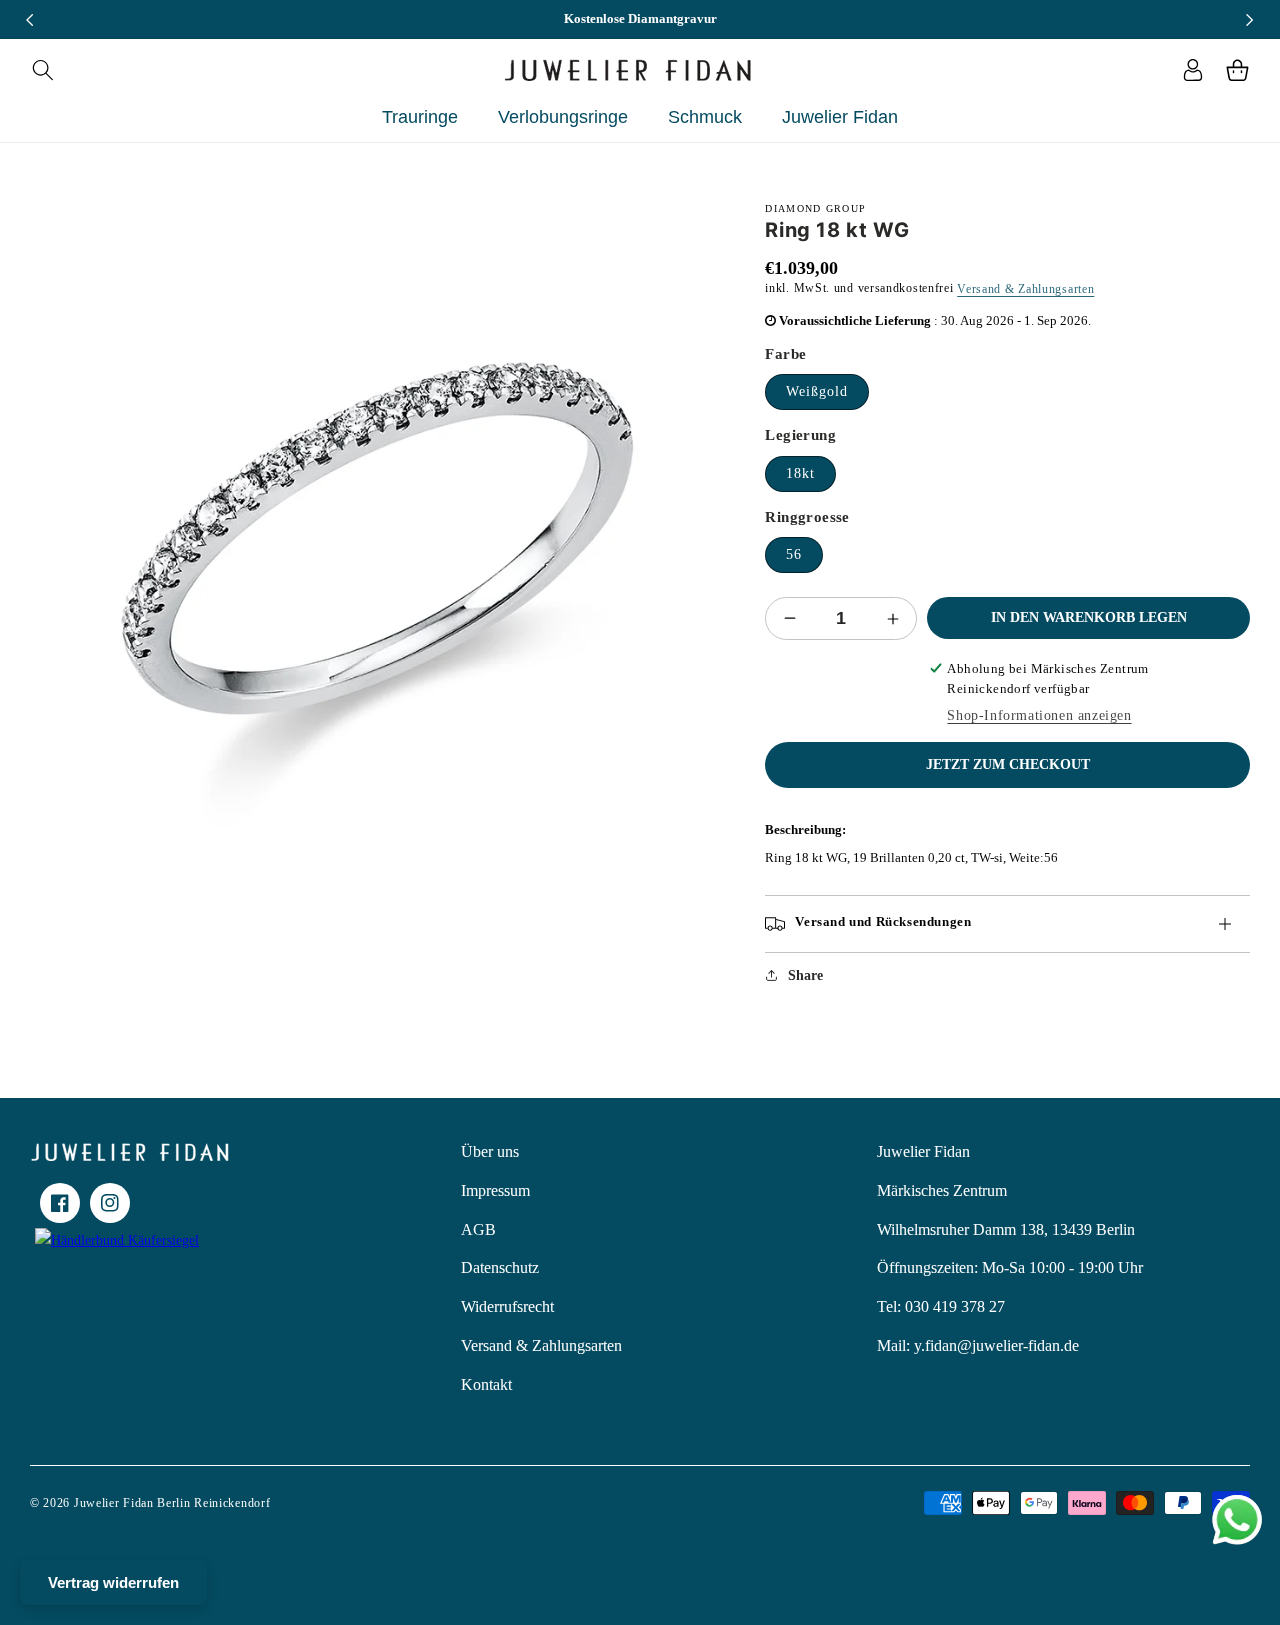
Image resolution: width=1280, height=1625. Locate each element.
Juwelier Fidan (923, 1151)
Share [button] (805, 975)
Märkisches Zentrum (942, 1190)
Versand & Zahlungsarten (1025, 289)
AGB (478, 1229)
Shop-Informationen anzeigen (1039, 715)
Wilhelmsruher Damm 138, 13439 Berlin (1006, 1229)
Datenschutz (500, 1267)
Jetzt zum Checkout (1008, 764)
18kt (800, 473)
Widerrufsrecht (507, 1306)
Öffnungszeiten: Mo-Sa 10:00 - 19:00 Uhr (1010, 1267)
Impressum (495, 1190)
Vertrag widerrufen (113, 1582)
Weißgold (817, 391)
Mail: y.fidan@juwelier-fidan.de (978, 1345)
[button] (42, 70)
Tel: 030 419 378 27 (941, 1306)
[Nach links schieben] (30, 20)
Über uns (490, 1151)
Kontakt (486, 1384)
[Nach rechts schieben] (1250, 20)
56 (794, 554)
